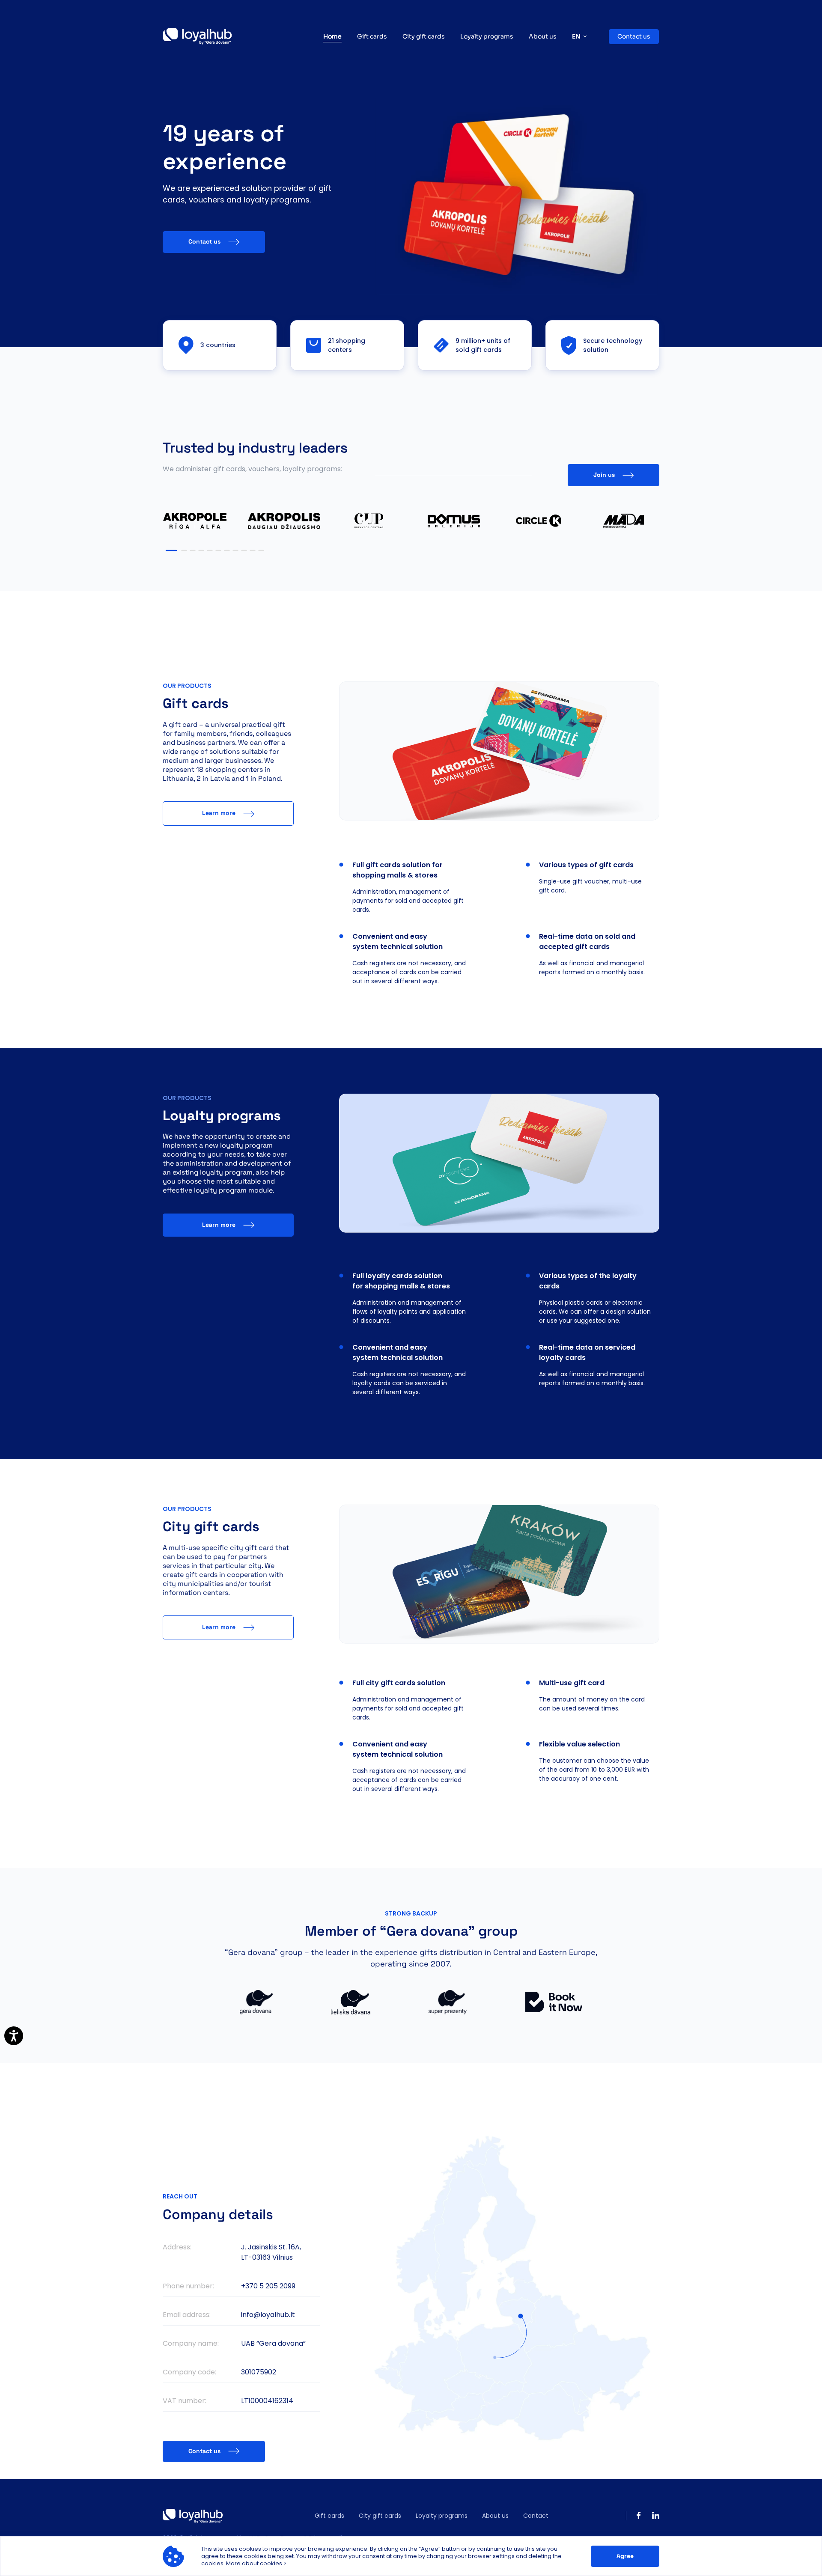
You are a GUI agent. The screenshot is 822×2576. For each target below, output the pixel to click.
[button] (171, 551)
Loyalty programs (487, 36)
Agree (625, 2556)
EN (576, 36)
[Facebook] (639, 2516)
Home (332, 36)
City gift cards (424, 36)
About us (543, 36)
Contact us (634, 36)
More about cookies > (256, 2563)
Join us (604, 475)
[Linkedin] (656, 2516)
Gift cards (372, 36)
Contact (536, 2516)
